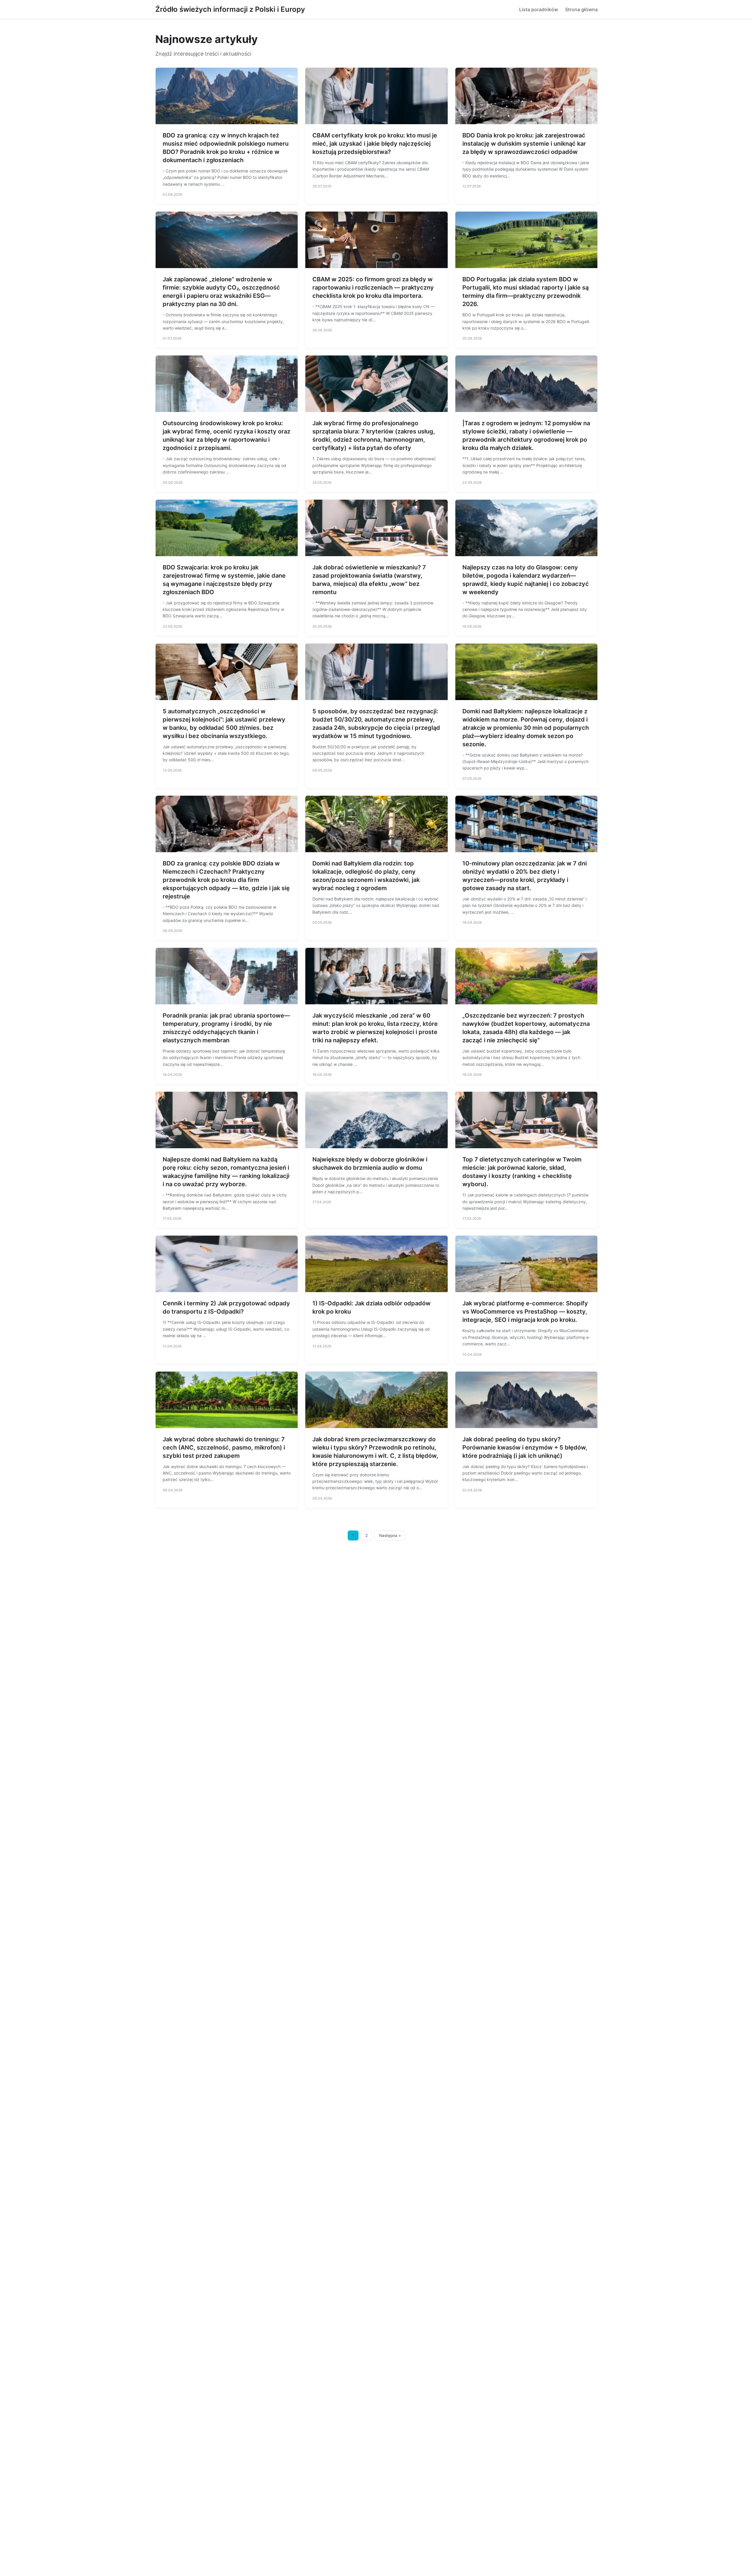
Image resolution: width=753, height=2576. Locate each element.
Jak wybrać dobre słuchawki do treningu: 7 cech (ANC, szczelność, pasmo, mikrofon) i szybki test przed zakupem (224, 1447)
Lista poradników (539, 9)
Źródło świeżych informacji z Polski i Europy (230, 9)
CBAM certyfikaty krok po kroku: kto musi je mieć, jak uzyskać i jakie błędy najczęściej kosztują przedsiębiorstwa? (375, 144)
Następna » (390, 1535)
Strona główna (581, 9)
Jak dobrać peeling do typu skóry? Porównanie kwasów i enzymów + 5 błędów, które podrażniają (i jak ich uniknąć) (525, 1447)
